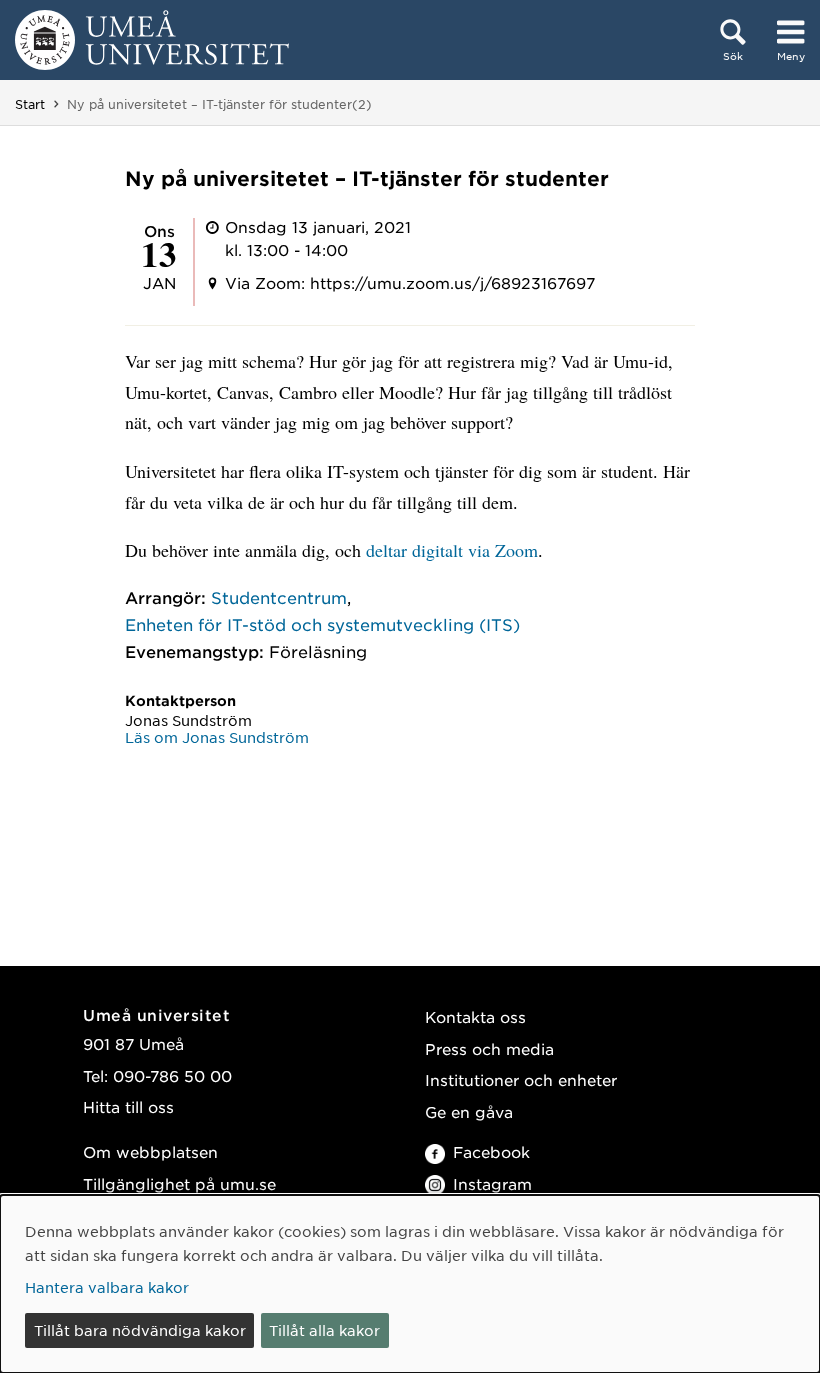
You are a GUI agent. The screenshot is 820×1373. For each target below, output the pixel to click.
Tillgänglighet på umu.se (179, 1183)
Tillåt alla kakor (324, 1330)
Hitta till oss (128, 1106)
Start (30, 104)
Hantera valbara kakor (107, 1287)
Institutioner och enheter (521, 1079)
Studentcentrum (279, 597)
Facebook (491, 1151)
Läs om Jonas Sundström (217, 737)
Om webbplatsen (150, 1151)
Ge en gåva (469, 1111)
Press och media (489, 1048)
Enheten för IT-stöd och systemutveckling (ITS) (322, 624)
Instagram (492, 1183)
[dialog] (410, 1284)
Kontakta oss (475, 1016)
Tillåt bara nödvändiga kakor (140, 1330)
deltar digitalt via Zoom (452, 550)
